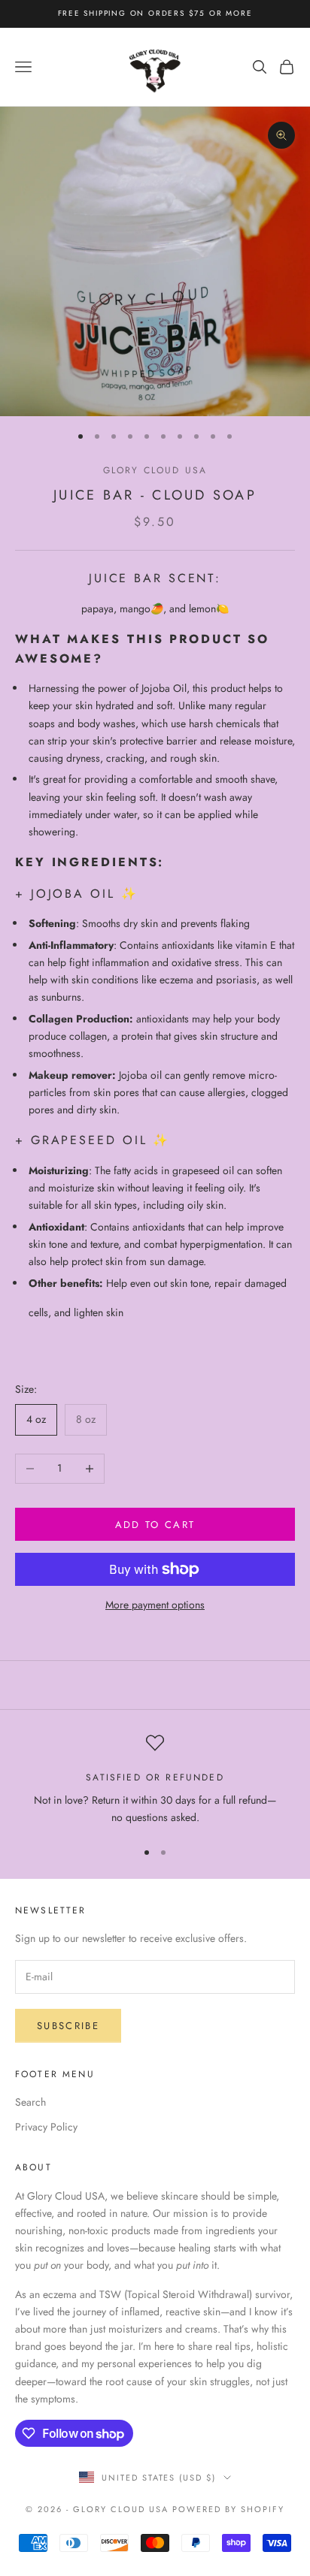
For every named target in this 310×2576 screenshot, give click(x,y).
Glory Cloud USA (155, 470)
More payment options (155, 1605)
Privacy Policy (46, 2127)
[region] (155, 1780)
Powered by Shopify (228, 2509)
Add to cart (155, 1525)
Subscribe (68, 2026)
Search (30, 2102)
